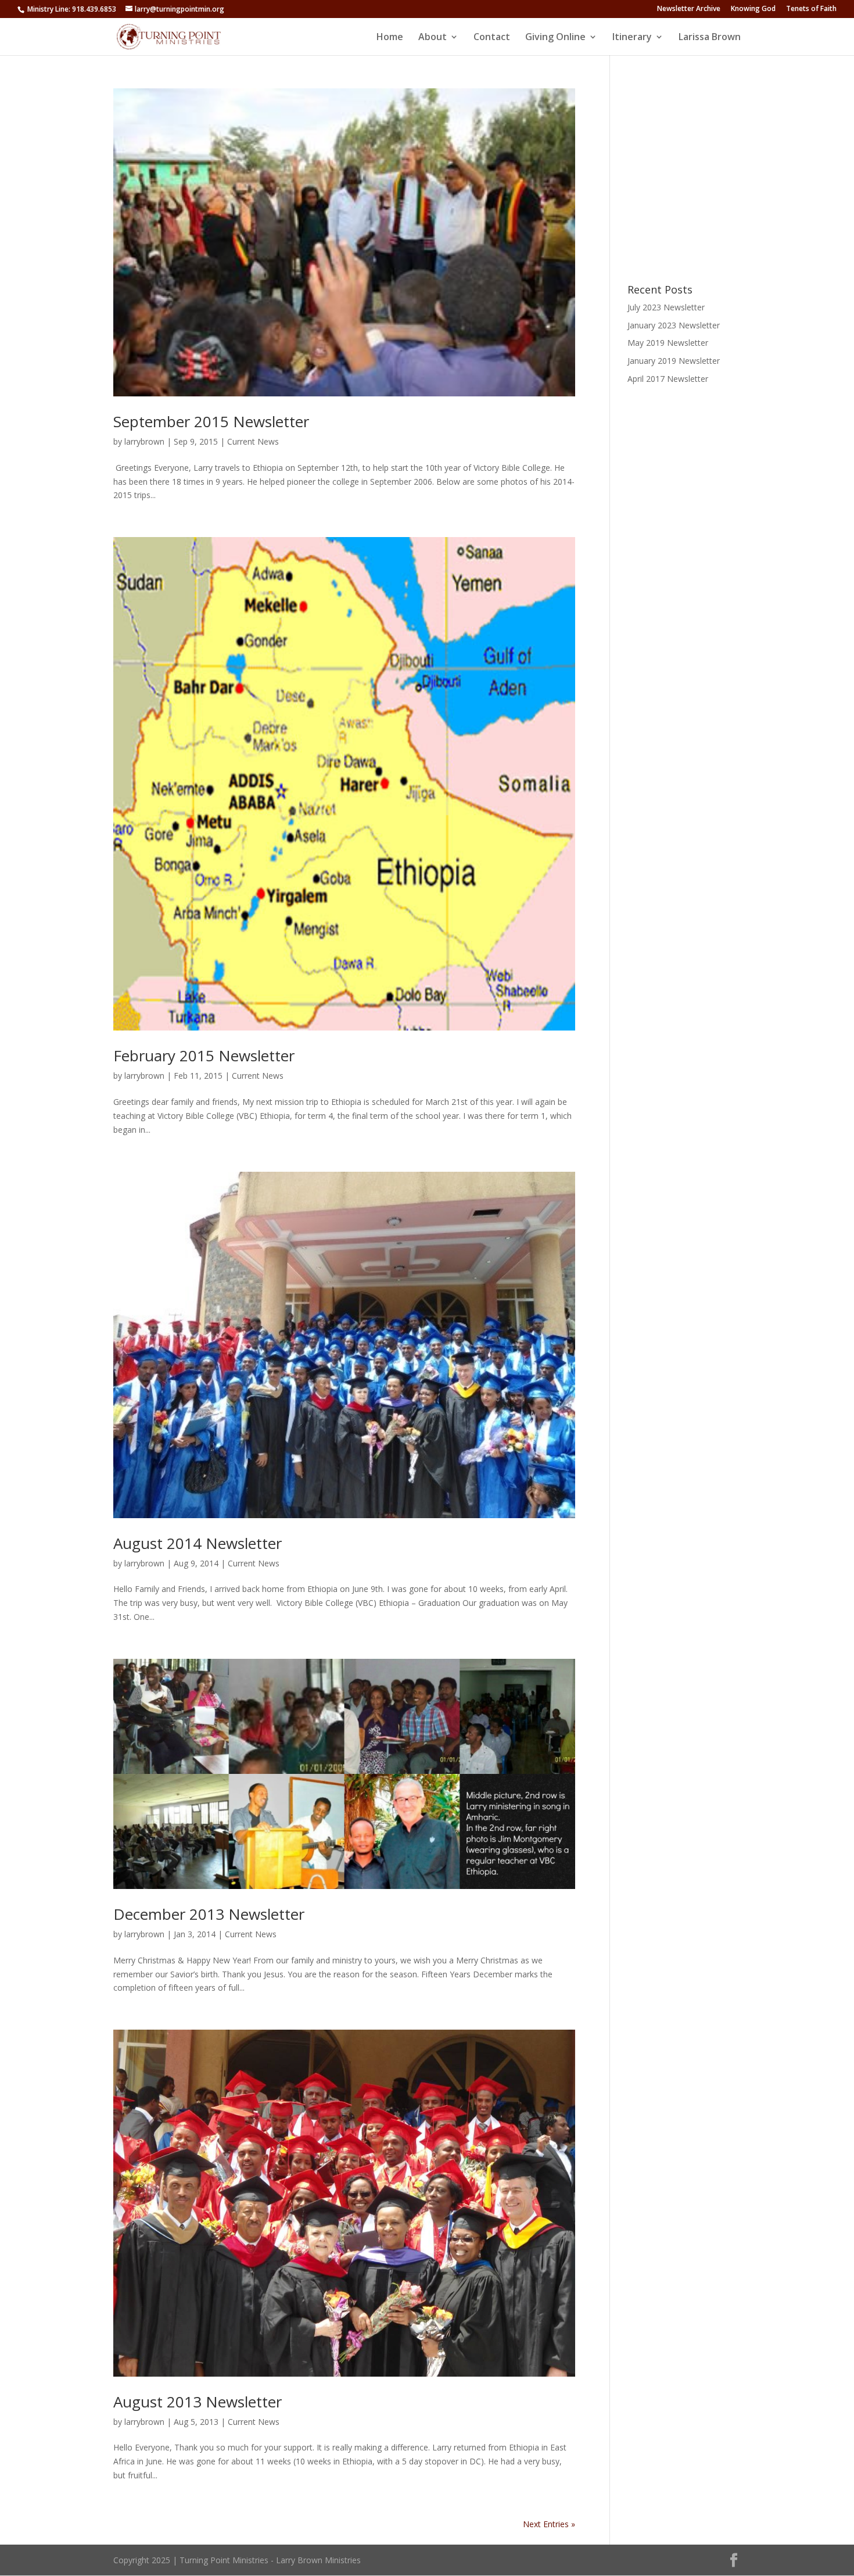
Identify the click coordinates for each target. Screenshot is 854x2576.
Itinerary (632, 38)
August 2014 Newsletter (198, 1543)
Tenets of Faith (811, 9)
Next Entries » (549, 2524)
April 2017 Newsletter (668, 379)
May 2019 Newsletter (668, 343)
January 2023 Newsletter (674, 325)
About (433, 38)
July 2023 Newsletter (666, 307)
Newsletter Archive (689, 9)
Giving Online (555, 38)
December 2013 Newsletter (209, 1914)
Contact (492, 38)
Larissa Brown (710, 38)
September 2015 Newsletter (211, 421)
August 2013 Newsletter (198, 2402)
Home (390, 38)
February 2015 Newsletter (204, 1056)
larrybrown (144, 441)
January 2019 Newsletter (674, 361)
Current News (253, 441)
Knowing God (753, 9)
